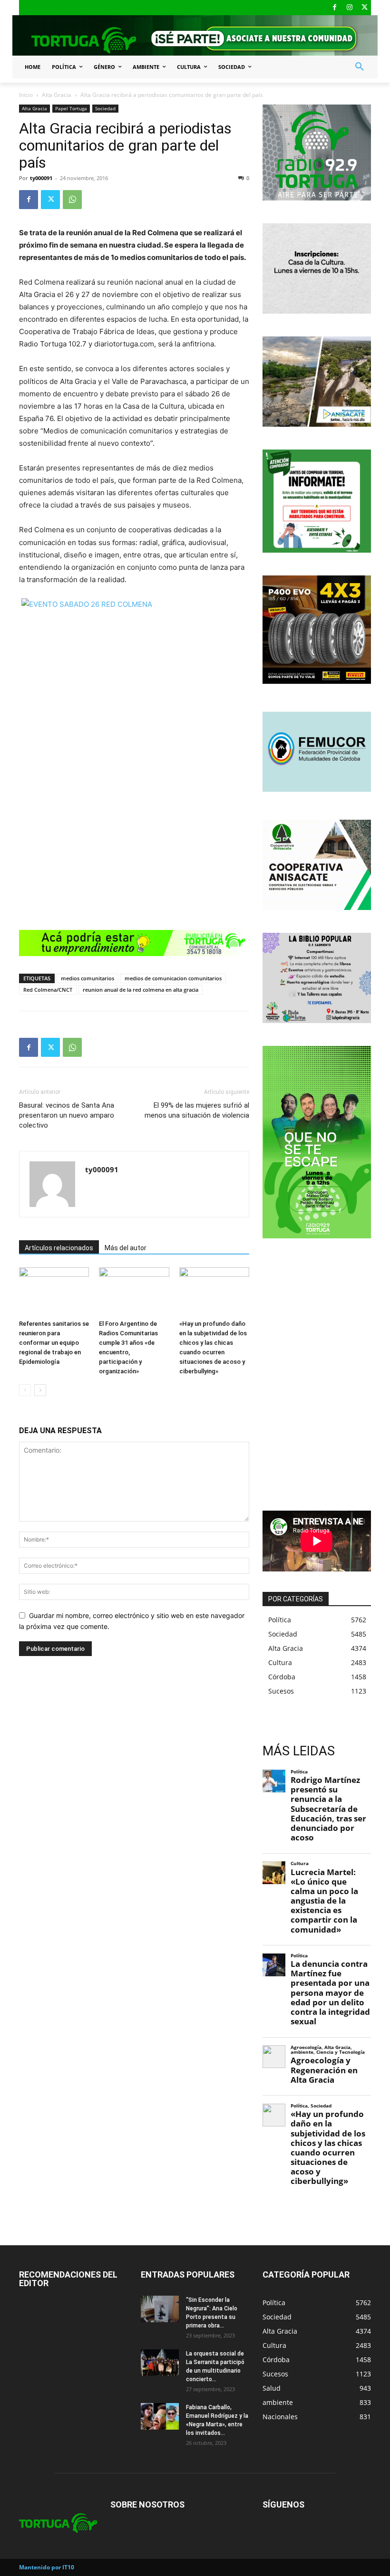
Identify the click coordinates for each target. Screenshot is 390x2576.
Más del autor (126, 1248)
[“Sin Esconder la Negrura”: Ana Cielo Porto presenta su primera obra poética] (160, 2309)
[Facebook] (335, 8)
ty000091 (41, 178)
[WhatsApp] (72, 200)
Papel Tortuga (71, 108)
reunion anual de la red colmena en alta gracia (141, 990)
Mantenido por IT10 (47, 2567)
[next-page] (40, 1390)
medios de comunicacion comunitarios (173, 978)
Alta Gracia (57, 95)
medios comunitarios (88, 978)
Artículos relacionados (59, 1248)
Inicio (26, 95)
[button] (360, 67)
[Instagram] (350, 8)
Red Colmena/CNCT (48, 990)
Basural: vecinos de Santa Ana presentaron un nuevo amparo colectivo (67, 1115)
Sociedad (105, 108)
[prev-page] (25, 1390)
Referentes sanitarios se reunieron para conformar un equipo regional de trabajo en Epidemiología (54, 1343)
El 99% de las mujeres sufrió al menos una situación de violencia (197, 1110)
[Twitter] (365, 8)
